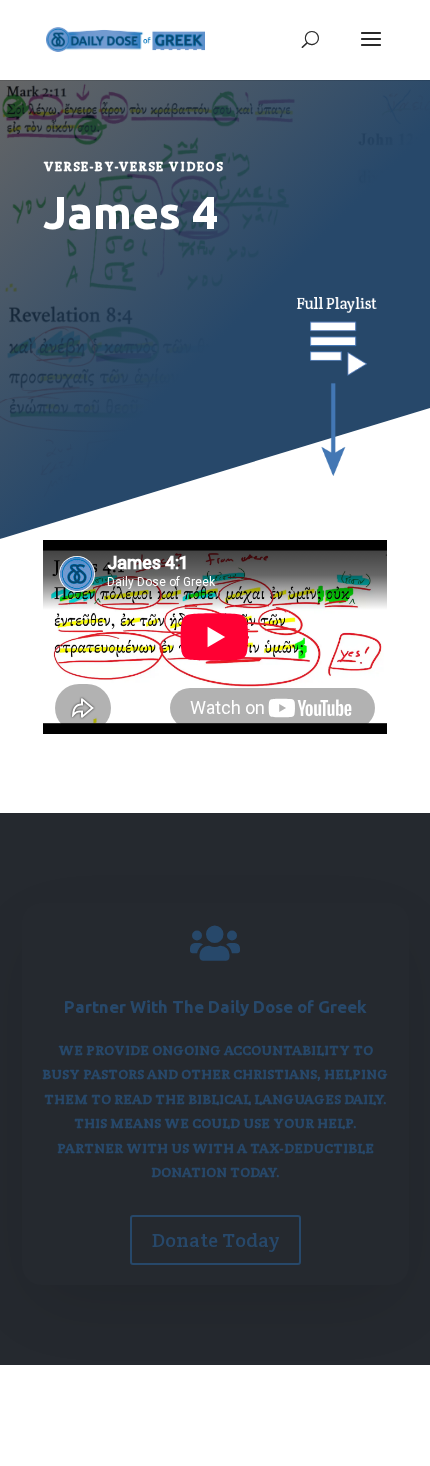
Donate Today (215, 1240)
